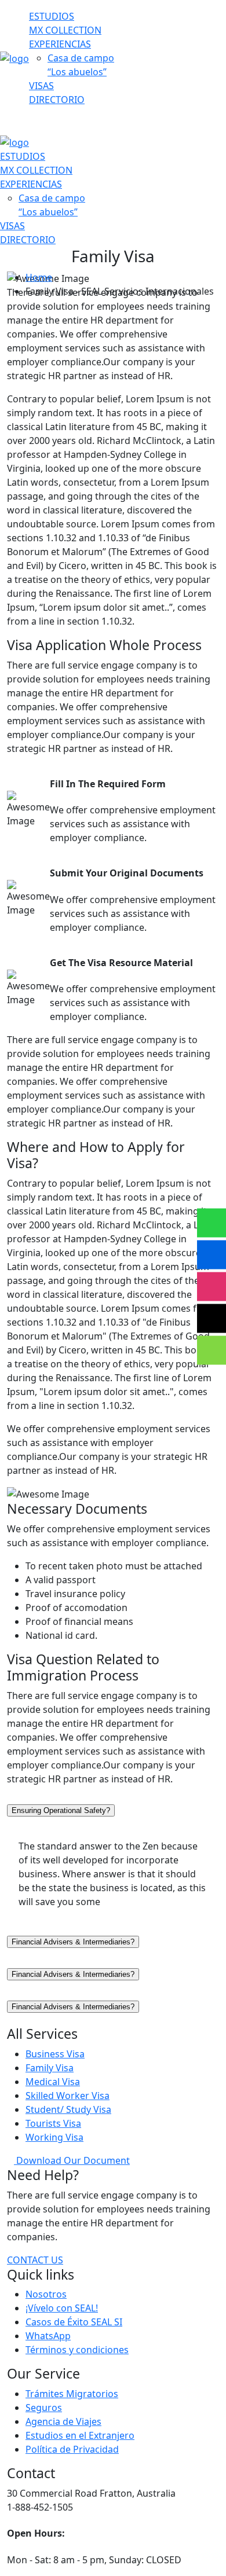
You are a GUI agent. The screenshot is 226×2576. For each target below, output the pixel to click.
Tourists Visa (53, 2123)
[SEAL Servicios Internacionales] (14, 57)
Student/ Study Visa (68, 2109)
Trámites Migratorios (72, 2394)
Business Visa (55, 2054)
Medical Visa (53, 2082)
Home (39, 277)
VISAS (41, 86)
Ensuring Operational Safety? (61, 1810)
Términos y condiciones (77, 2350)
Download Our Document (72, 2160)
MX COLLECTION (65, 30)
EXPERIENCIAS (60, 44)
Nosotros (46, 2294)
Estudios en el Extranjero (80, 2435)
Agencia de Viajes (63, 2421)
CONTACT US (35, 2260)
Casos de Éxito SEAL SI (74, 2322)
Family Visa (50, 2068)
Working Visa (54, 2137)
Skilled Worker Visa (68, 2096)
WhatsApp (48, 2336)
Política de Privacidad (72, 2449)
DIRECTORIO (57, 100)
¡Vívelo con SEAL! (62, 2308)
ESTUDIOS (52, 16)
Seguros (44, 2408)
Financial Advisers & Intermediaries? (73, 1942)
